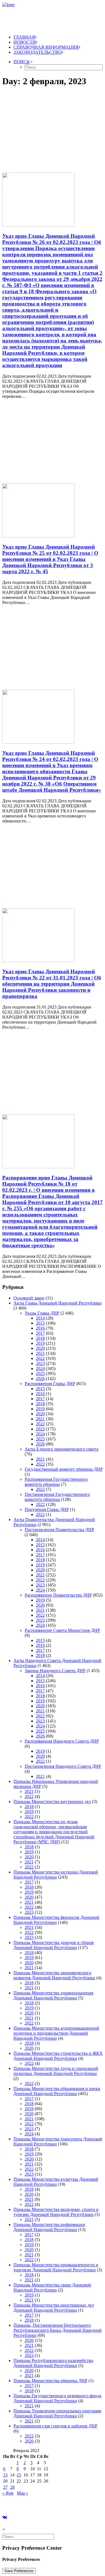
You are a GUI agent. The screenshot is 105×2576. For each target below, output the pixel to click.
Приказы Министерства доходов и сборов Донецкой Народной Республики (54, 1945)
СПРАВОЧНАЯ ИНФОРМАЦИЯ (46, 47)
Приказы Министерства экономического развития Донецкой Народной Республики (54, 1975)
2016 (40, 1328)
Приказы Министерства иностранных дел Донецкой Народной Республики (54, 2308)
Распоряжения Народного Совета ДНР (62, 1741)
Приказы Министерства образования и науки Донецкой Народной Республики (57, 2091)
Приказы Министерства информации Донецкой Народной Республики (49, 2227)
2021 (40, 1353)
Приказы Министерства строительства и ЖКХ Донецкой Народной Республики (58, 2056)
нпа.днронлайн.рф (84, 2503)
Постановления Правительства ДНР (59, 1530)
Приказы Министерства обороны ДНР (50, 2381)
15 (19, 2475)
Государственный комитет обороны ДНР (64, 1469)
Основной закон (29, 1298)
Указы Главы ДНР (42, 1313)
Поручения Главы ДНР (47, 1509)
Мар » (23, 2493)
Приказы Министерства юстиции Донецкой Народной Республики (56, 1875)
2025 (40, 1373)
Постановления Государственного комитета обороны (57, 1497)
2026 (40, 1379)
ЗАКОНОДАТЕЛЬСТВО (38, 52)
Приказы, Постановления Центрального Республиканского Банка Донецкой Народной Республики (58, 2330)
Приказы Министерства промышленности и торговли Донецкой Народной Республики (56, 2267)
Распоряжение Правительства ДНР (58, 1595)
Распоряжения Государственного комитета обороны (56, 1482)
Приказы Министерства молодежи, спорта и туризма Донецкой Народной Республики (56, 2212)
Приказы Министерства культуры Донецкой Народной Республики (56, 2182)
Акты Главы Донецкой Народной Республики (58, 1303)
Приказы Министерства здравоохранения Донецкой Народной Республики (53, 1995)
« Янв (8, 2493)
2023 (40, 1363)
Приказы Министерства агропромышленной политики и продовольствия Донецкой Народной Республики (56, 2033)
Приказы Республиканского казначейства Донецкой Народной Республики (53, 2363)
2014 (40, 1318)
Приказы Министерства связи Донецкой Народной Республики (52, 2287)
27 (5, 2487)
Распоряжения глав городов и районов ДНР (55, 2426)
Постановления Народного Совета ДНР (63, 1766)
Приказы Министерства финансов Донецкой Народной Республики (56, 1920)
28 (12, 2487)
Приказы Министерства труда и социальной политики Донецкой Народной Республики (56, 2071)
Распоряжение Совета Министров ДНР (62, 1630)
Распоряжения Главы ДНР (50, 1384)
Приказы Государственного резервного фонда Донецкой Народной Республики (57, 2398)
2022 (40, 1358)
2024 (40, 1368)
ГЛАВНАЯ (24, 37)
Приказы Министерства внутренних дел (52, 1801)
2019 (40, 1343)
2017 (40, 1333)
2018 (40, 1338)
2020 (40, 1348)
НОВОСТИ (25, 42)
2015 (40, 1323)
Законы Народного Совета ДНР (55, 1671)
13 (5, 2475)
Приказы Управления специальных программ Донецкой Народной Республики (57, 2413)
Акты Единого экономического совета (61, 1449)
